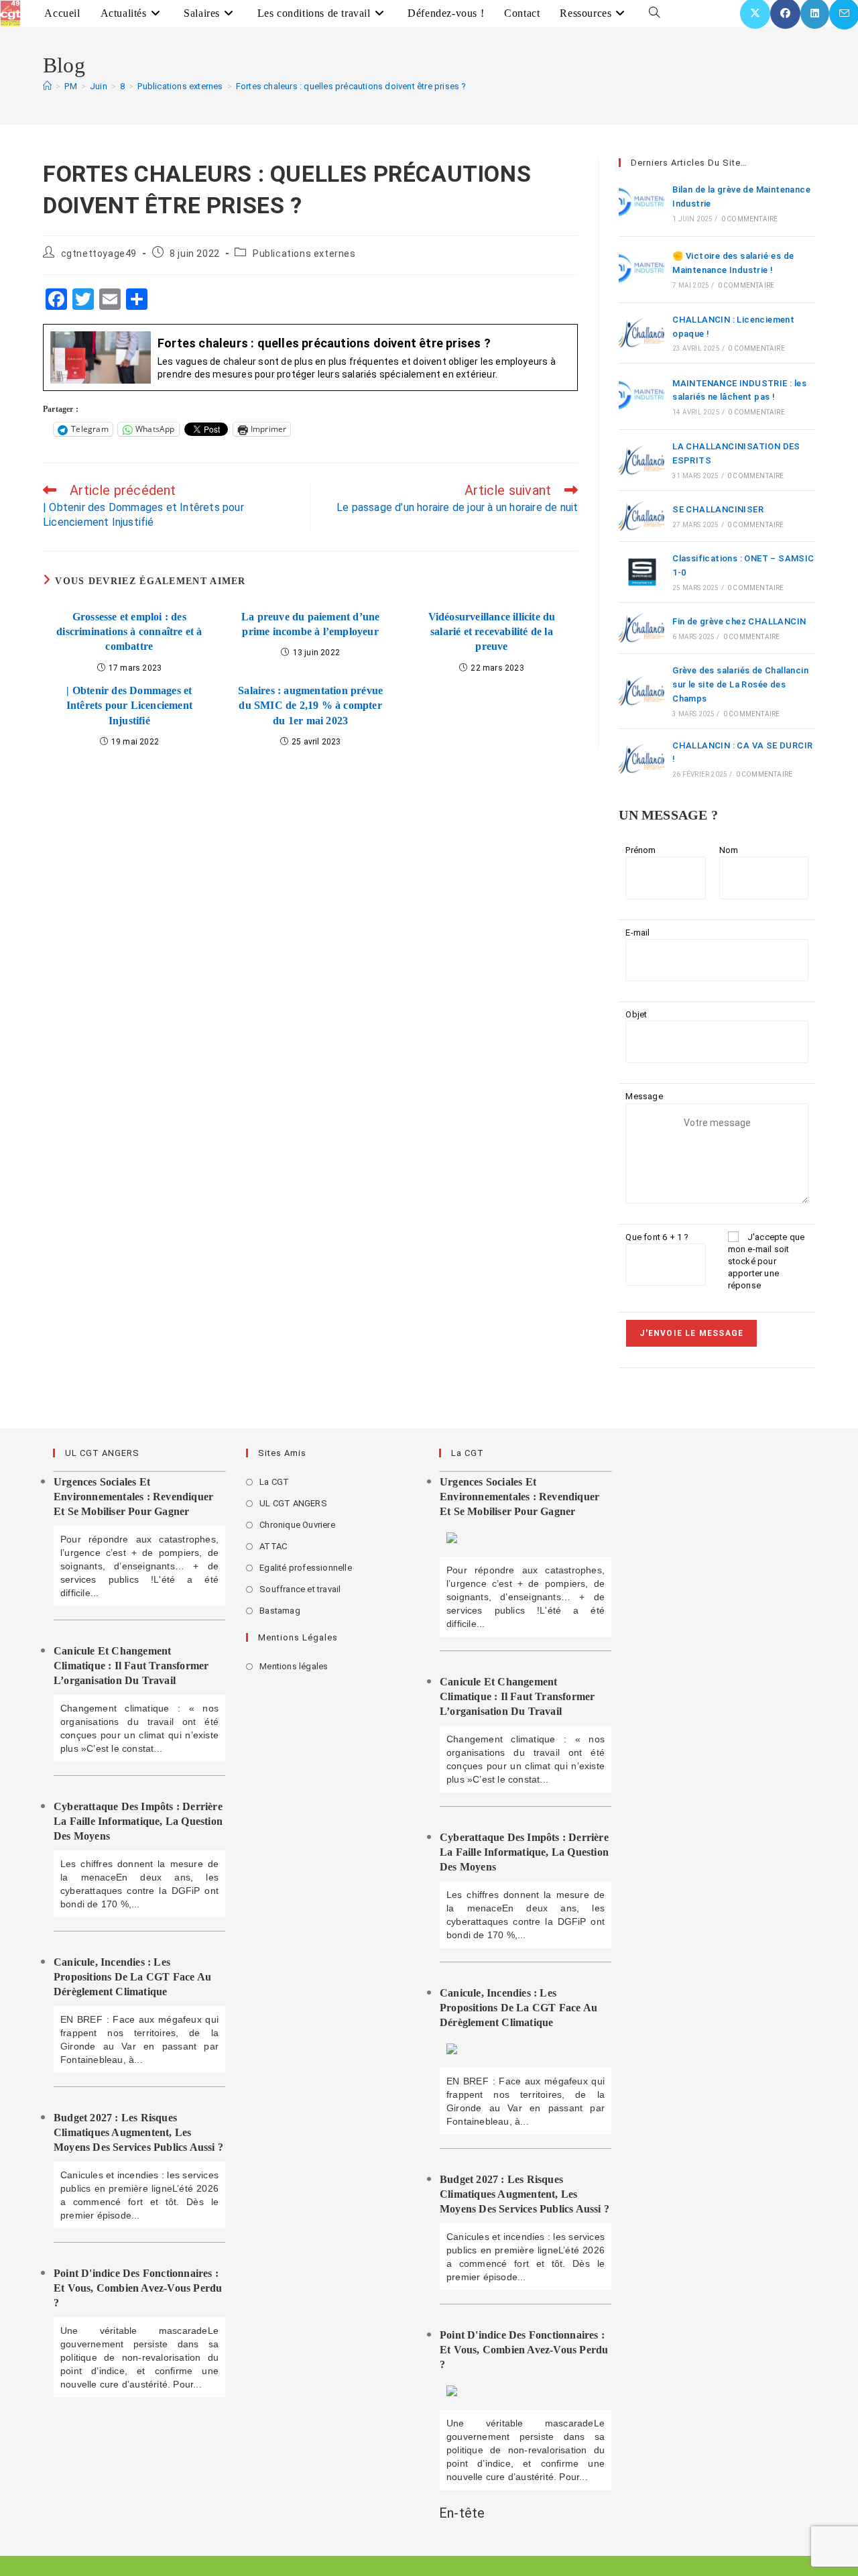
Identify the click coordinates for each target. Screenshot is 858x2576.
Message (644, 1096)
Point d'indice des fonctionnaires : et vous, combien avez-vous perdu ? (138, 2288)
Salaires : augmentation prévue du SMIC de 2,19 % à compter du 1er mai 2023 (310, 706)
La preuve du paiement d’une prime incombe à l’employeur (310, 624)
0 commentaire (750, 219)
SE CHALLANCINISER (718, 509)
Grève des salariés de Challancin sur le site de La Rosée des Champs (740, 684)
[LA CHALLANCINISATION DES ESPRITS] (641, 460)
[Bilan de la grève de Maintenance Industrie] (641, 203)
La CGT (274, 1482)
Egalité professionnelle (306, 1568)
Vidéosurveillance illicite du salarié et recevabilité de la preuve (492, 632)
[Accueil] (47, 86)
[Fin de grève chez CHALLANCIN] (641, 628)
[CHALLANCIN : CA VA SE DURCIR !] (641, 759)
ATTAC (273, 1546)
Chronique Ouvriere (297, 1525)
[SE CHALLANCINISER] (641, 516)
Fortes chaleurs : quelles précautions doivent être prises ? (351, 86)
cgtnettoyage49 (99, 254)
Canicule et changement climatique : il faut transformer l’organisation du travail (131, 1666)
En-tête (462, 2513)
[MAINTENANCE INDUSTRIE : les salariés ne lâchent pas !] (641, 396)
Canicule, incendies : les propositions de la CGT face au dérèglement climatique (132, 1977)
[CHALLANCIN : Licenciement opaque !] (641, 333)
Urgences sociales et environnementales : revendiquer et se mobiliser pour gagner (133, 1497)
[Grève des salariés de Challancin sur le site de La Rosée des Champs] (641, 691)
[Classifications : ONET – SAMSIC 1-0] (641, 572)
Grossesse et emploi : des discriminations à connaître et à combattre (129, 632)
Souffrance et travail (300, 1589)
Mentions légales (294, 1666)
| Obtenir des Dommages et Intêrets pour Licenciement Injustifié (129, 706)
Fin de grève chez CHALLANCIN (739, 621)
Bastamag (280, 1611)
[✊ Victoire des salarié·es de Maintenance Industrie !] (641, 270)
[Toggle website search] (654, 13)
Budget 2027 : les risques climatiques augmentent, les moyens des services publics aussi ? (138, 2132)
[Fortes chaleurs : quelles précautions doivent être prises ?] (310, 358)
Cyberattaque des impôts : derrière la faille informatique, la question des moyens (138, 1821)
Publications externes (304, 254)
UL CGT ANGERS (293, 1503)
